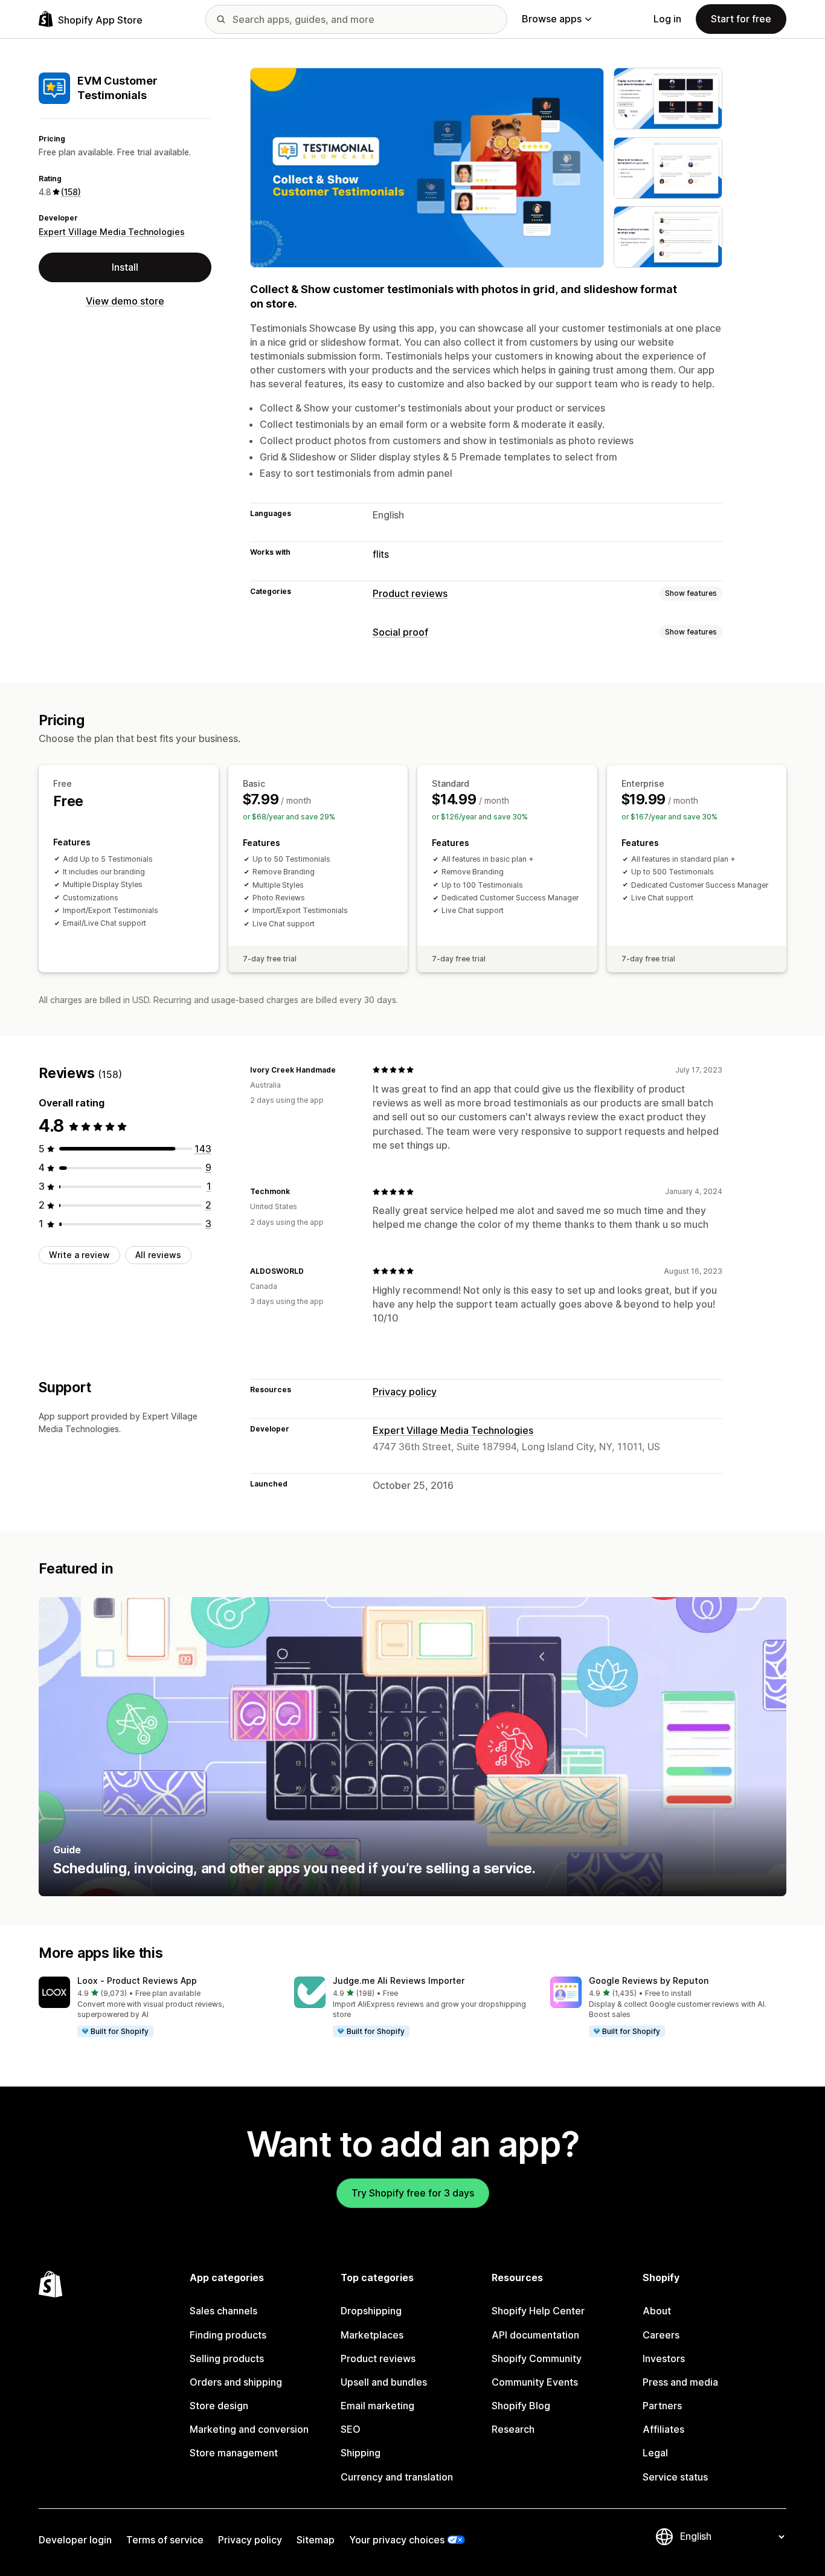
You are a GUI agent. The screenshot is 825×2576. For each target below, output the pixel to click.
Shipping (361, 2453)
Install (125, 267)
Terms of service (165, 2540)
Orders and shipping (236, 2382)
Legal (655, 2453)
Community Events (535, 2382)
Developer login (75, 2540)
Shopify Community (537, 2358)
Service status (675, 2477)
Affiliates (663, 2429)
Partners (662, 2406)
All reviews (158, 1255)
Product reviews (410, 593)
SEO (351, 2429)
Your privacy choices (397, 2540)
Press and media (680, 2382)
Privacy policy (405, 1392)
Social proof (400, 632)
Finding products (228, 2335)
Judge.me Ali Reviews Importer (399, 1980)
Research (513, 2429)
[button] (157, 2007)
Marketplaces (372, 2335)
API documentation (535, 2335)
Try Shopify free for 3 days (413, 2193)
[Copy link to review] (343, 1070)
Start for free (741, 19)
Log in (667, 19)
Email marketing (377, 2406)
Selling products (227, 2358)
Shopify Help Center (538, 2311)
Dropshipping (371, 2311)
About (657, 2311)
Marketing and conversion (249, 2429)
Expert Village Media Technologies (112, 232)
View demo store (125, 301)
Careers (661, 2335)
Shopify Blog (521, 2406)
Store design (219, 2406)
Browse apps (552, 19)
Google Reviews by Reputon (649, 1980)
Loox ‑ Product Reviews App (137, 1980)
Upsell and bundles (384, 2382)
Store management (234, 2453)
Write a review (79, 1255)
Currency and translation (397, 2477)
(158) (71, 192)
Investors (664, 2358)
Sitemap (316, 2540)
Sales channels (223, 2311)
